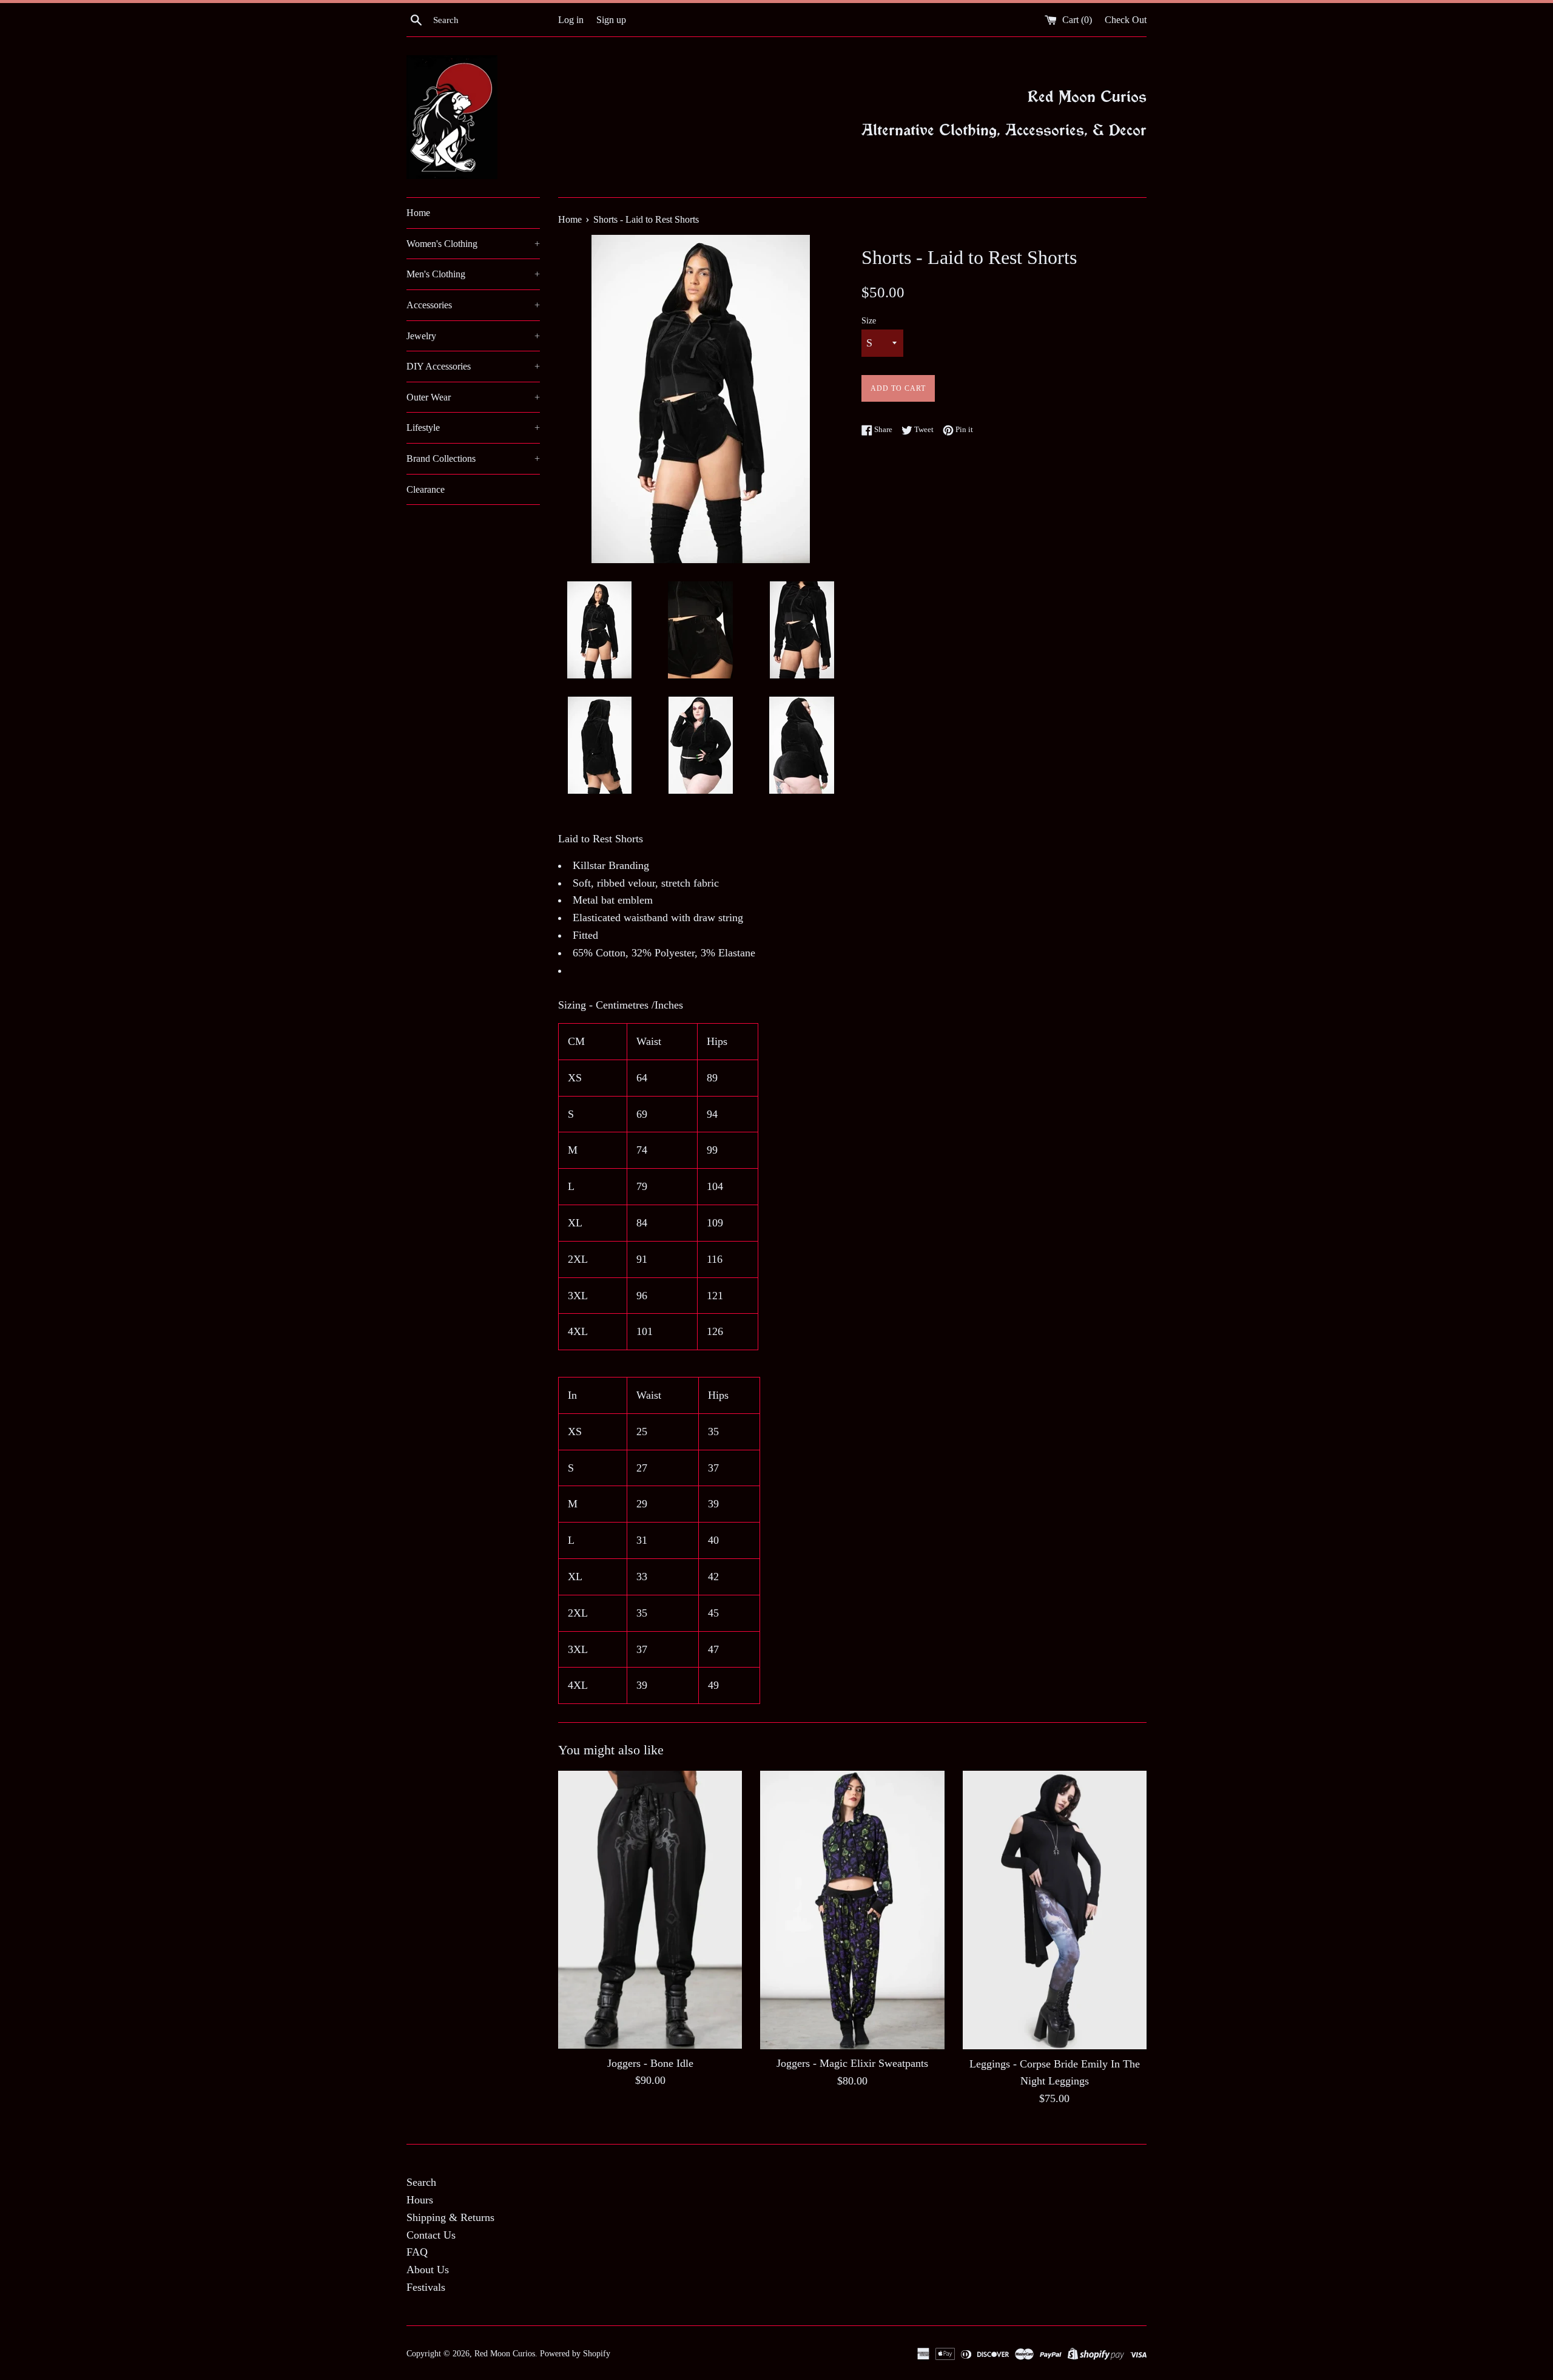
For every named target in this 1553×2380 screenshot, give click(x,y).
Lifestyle (473, 428)
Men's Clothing (473, 274)
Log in (571, 20)
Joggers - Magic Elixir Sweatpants (852, 2063)
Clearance (426, 489)
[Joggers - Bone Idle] (650, 1909)
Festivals (426, 2287)
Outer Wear (473, 397)
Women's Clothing (473, 244)
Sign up (611, 20)
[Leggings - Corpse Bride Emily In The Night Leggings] (1055, 1910)
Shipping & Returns (450, 2217)
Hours (420, 2200)
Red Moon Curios (505, 2353)
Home (418, 213)
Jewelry (473, 336)
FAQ (417, 2252)
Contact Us (431, 2235)
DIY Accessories (473, 366)
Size (869, 320)
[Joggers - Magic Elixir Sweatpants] (852, 1910)
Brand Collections (473, 458)
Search (421, 2182)
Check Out (1126, 20)
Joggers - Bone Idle (650, 2063)
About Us (428, 2270)
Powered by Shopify (575, 2353)
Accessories (473, 305)
